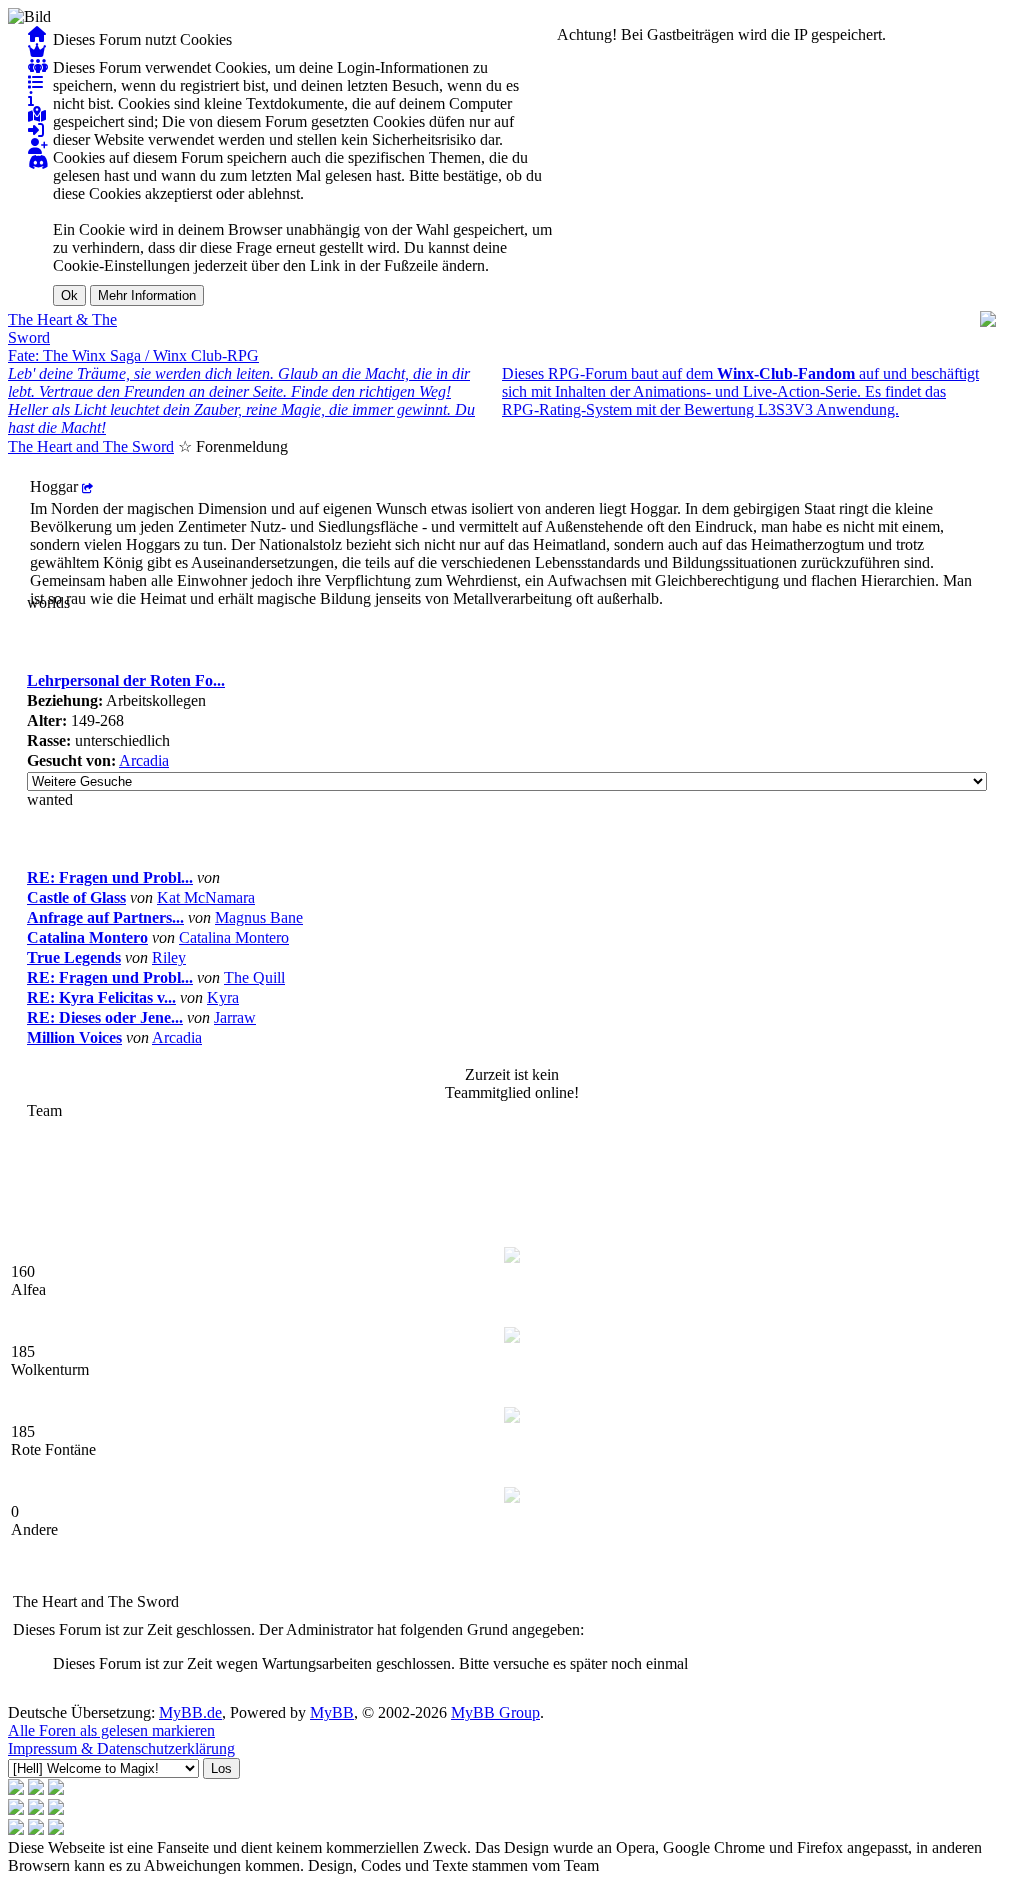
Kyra (223, 997)
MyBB (332, 1712)
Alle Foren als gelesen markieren (111, 1730)
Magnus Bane (259, 917)
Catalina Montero (234, 937)
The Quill (254, 977)
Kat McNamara (206, 897)
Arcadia (144, 760)
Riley (169, 957)
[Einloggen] (36, 130)
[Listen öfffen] (36, 82)
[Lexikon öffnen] (31, 98)
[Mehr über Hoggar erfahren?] (87, 486)
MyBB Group (495, 1712)
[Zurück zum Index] (37, 34)
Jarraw (235, 1017)
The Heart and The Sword (91, 446)
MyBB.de (190, 1712)
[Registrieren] (38, 146)
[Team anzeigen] (37, 50)
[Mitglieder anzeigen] (38, 66)
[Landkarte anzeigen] (37, 114)
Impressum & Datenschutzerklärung (121, 1748)
